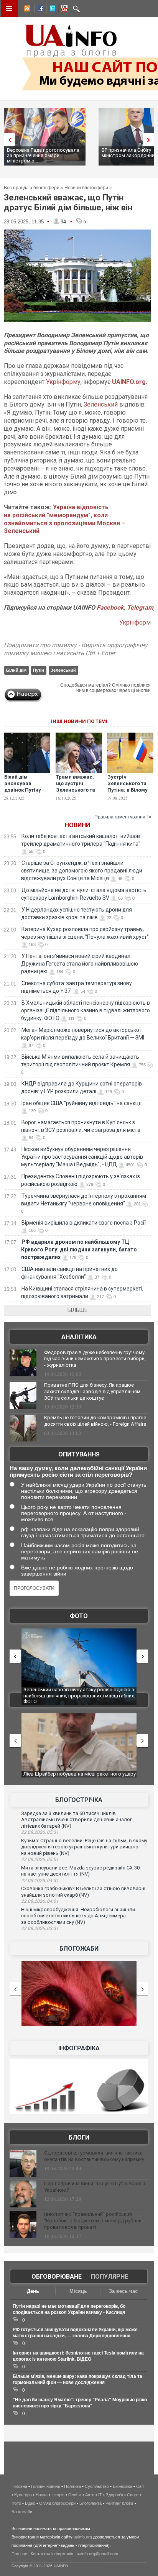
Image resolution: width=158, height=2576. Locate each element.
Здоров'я (114, 2495)
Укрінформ (135, 622)
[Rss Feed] (26, 10)
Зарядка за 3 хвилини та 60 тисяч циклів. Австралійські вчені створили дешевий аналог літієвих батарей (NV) (77, 1820)
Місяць (78, 2291)
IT (100, 2495)
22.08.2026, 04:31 (40, 1881)
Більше (77, 1310)
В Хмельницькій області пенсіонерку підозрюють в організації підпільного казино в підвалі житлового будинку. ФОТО (86, 1010)
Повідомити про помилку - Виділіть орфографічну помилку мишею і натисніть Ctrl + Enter (76, 649)
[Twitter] (51, 10)
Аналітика (79, 1337)
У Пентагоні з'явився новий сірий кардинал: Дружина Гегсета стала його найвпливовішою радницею (80, 964)
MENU (9, 8)
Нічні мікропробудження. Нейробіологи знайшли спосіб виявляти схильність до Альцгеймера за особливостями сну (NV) (78, 1916)
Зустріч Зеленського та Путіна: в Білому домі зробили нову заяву (128, 790)
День (33, 2291)
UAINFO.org (129, 382)
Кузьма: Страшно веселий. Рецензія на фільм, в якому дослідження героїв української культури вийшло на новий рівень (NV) (84, 1847)
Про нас (19, 2554)
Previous (8, 140)
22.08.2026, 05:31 (40, 1832)
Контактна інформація (52, 2554)
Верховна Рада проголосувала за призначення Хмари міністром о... (43, 155)
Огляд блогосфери (57, 2503)
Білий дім (16, 670)
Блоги (79, 2137)
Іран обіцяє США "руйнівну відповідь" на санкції (81, 1103)
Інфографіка (79, 2048)
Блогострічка (79, 1800)
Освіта (75, 2495)
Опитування (79, 1454)
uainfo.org (83, 2537)
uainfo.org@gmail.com (97, 2554)
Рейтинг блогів (119, 2503)
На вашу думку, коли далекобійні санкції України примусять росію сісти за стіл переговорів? (78, 1471)
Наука (42, 2495)
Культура (23, 2495)
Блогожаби (79, 1949)
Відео (30, 2503)
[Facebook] (39, 10)
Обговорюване (57, 2277)
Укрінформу (63, 382)
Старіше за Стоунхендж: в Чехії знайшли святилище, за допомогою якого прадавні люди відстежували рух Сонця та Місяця (82, 871)
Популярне (109, 2277)
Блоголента (91, 2503)
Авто (90, 2495)
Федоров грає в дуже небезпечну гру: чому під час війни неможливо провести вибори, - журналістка (95, 1359)
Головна (19, 2486)
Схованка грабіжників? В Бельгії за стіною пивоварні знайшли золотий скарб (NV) (83, 1892)
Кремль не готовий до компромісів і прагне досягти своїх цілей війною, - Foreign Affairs (95, 1421)
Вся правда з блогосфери (32, 188)
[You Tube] (63, 10)
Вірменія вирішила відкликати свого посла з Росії (84, 1223)
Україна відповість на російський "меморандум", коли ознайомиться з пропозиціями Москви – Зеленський (65, 519)
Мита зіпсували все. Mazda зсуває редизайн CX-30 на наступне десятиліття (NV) (80, 1871)
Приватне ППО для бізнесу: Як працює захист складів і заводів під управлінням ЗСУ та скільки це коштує (92, 1391)
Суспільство (97, 2486)
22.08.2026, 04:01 (40, 1901)
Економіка (123, 2486)
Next (150, 140)
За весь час (123, 2291)
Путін (39, 670)
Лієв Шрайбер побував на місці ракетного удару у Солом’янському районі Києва (80, 1777)
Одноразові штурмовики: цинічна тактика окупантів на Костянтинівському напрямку (94, 2156)
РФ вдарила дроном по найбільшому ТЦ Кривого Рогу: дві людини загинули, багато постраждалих (79, 1249)
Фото (79, 1616)
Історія (58, 2495)
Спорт (133, 2495)
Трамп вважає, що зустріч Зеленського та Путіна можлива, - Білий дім (79, 790)
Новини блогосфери (86, 188)
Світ (140, 2486)
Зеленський (101, 404)
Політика (72, 2486)
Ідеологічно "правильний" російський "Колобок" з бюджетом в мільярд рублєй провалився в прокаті (93, 2221)
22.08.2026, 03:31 (40, 1928)
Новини (77, 825)
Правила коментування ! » (123, 817)
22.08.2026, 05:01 (40, 1859)
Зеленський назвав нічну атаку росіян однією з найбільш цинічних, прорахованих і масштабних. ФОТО (79, 1695)
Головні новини (46, 2486)
